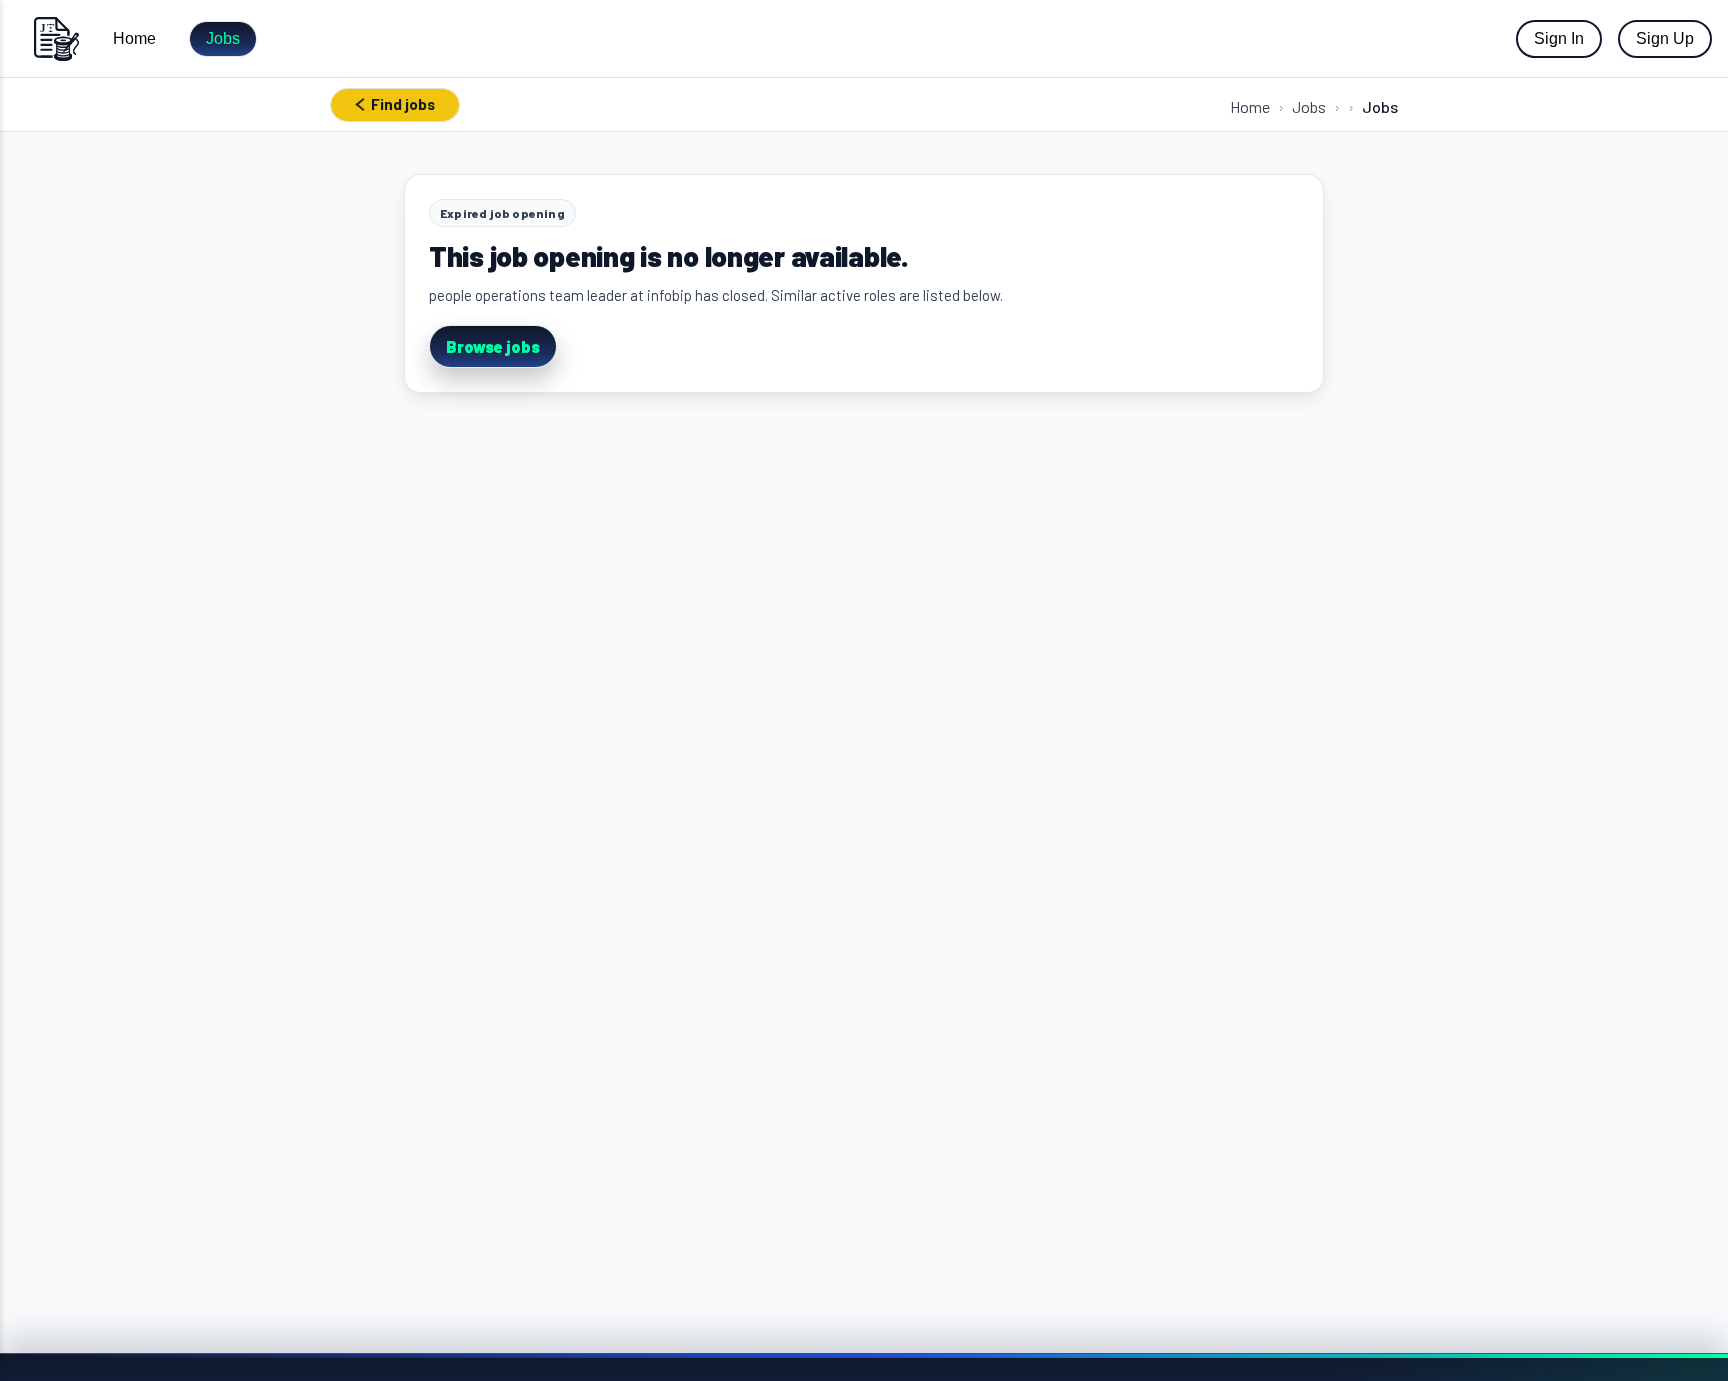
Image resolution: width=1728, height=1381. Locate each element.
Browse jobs (493, 346)
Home (134, 38)
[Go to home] (56, 38)
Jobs (223, 38)
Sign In (1559, 38)
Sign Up (1665, 38)
